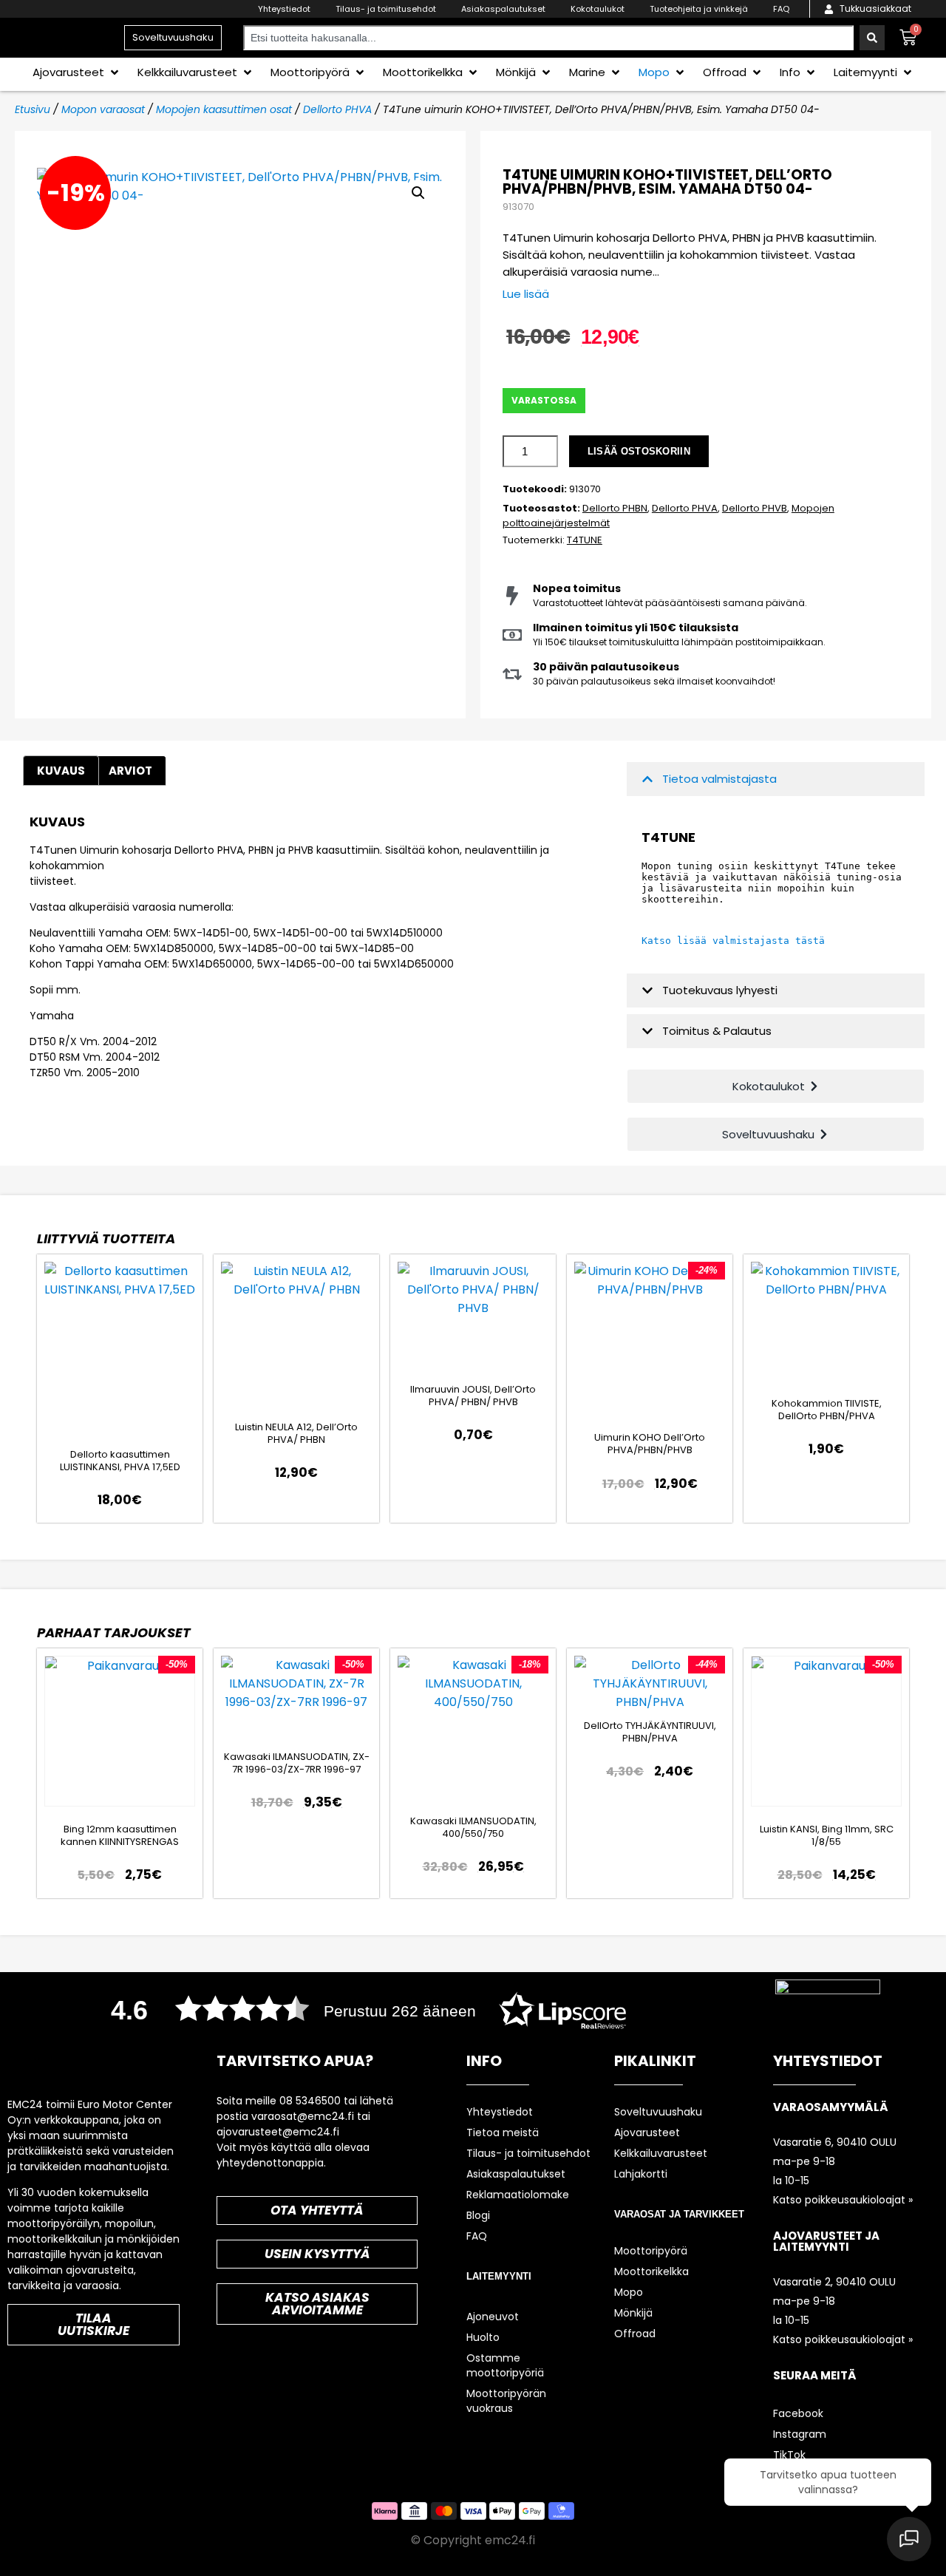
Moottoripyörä (651, 2251)
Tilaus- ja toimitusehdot (386, 9)
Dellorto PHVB (755, 508)
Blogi (478, 2215)
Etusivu (33, 109)
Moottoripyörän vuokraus (506, 2401)
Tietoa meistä (503, 2132)
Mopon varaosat (103, 109)
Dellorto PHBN (615, 508)
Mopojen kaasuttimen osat (224, 109)
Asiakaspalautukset (503, 9)
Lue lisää (526, 294)
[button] (77, 72)
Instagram (800, 2434)
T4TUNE (585, 540)
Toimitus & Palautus (717, 1031)
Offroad (635, 2334)
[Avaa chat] (909, 2539)
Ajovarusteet (647, 2132)
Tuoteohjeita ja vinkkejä (699, 9)
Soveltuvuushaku (658, 2112)
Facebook (798, 2413)
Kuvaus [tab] (61, 771)
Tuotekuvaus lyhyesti (720, 990)
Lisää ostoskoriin (639, 451)
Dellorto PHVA (337, 109)
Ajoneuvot (493, 2317)
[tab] (130, 771)
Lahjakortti (641, 2174)
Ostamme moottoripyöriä (505, 2365)
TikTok (789, 2455)
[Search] (872, 38)
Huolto (483, 2337)
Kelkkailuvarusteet (661, 2153)
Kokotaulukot (598, 9)
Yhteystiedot (284, 9)
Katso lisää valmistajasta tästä (733, 941)
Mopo (629, 2292)
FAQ (781, 9)
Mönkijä (633, 2313)
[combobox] (548, 38)
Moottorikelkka (651, 2271)
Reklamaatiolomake (518, 2195)
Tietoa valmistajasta (719, 779)
